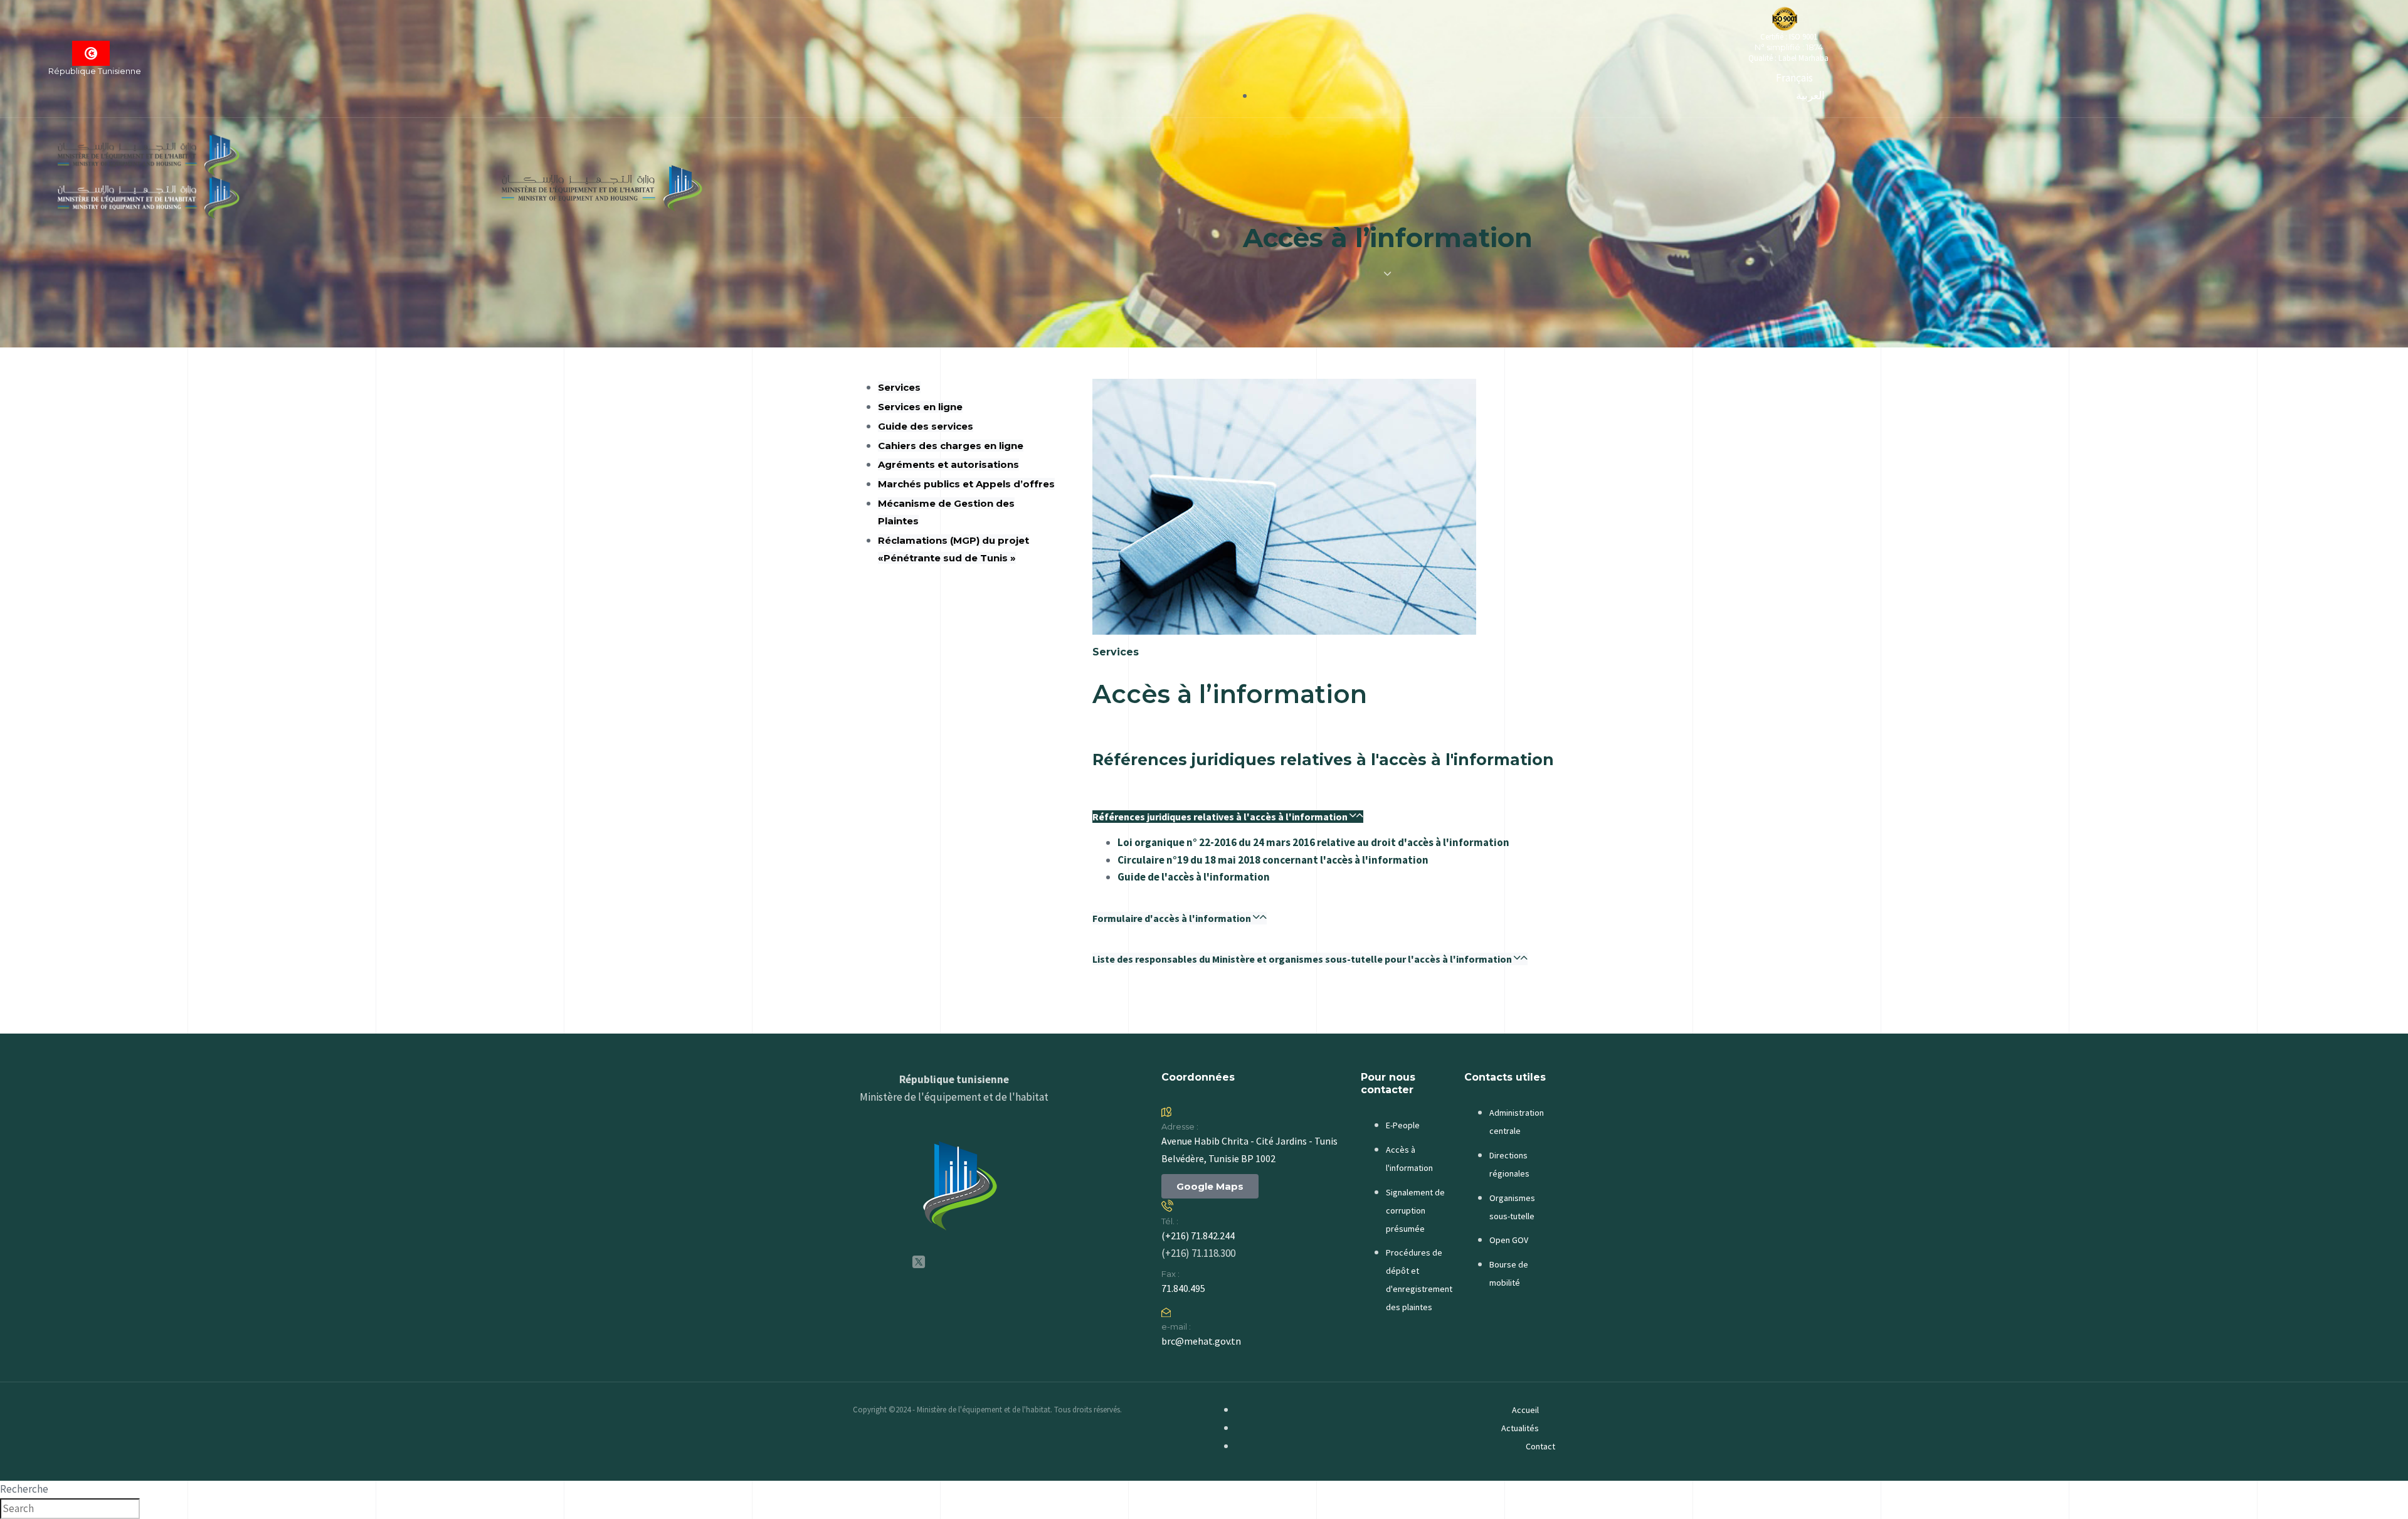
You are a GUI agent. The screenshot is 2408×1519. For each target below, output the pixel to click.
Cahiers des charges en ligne (951, 446)
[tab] (1324, 814)
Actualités (1520, 1428)
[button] (1228, 817)
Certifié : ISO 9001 (1789, 37)
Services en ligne (920, 407)
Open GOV (1509, 1240)
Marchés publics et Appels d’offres (966, 484)
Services (899, 387)
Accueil (1525, 1410)
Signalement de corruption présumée (1415, 1210)
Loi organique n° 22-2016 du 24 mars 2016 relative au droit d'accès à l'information (1313, 842)
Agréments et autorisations (948, 464)
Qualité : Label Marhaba (1788, 58)
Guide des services (926, 426)
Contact (1540, 1446)
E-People (1403, 1125)
